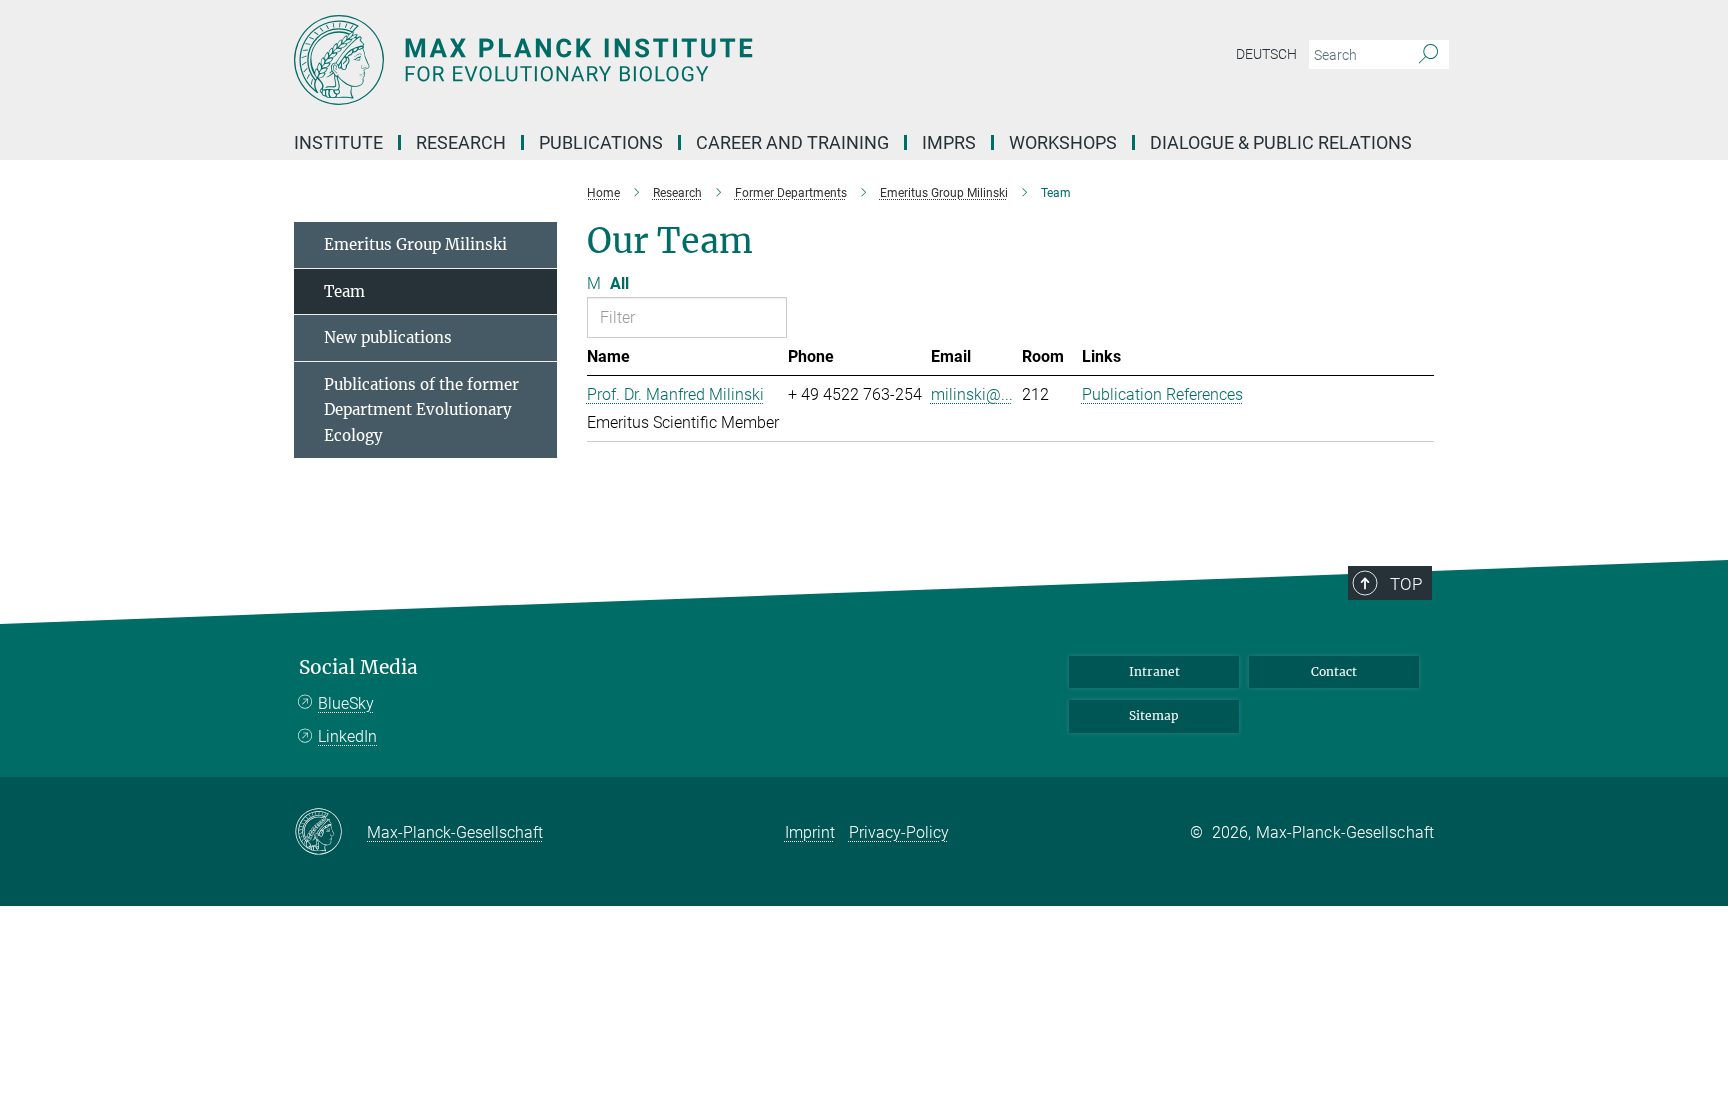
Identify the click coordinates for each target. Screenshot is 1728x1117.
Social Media (358, 667)
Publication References (1162, 394)
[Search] (1428, 55)
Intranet (1154, 671)
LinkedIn (347, 736)
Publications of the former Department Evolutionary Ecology (421, 410)
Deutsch (1266, 54)
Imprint (810, 832)
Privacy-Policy (899, 832)
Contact (1334, 671)
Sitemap (1154, 715)
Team (344, 291)
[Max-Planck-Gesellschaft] (330, 833)
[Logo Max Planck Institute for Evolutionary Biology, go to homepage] (669, 60)
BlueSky (346, 703)
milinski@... (972, 394)
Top (1406, 584)
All (619, 283)
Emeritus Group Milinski (415, 244)
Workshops (1063, 142)
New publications (388, 337)
